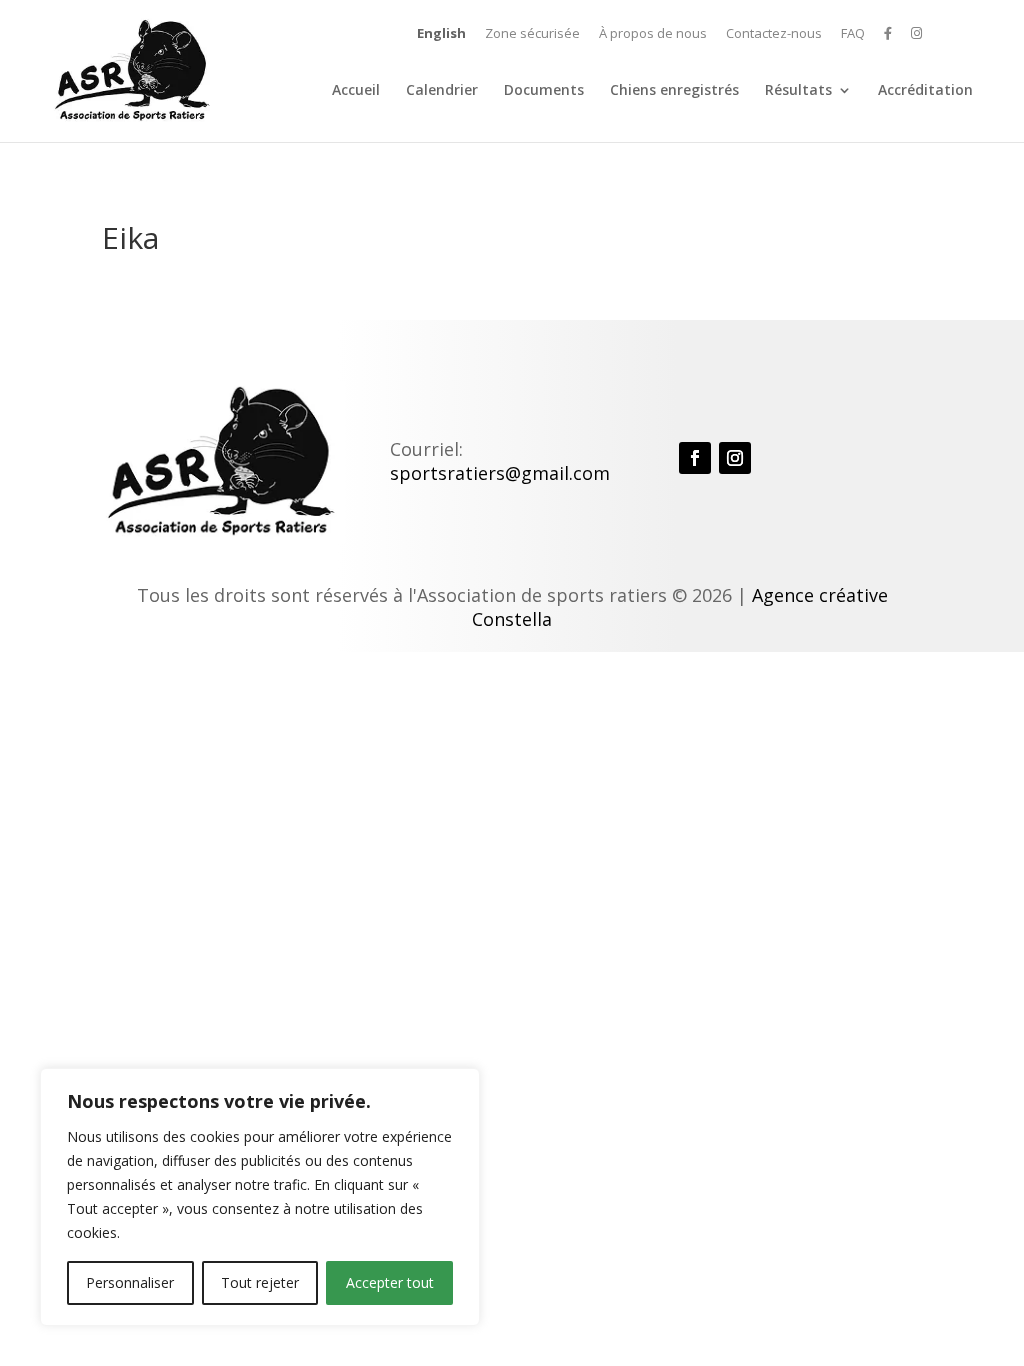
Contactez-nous (774, 34)
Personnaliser (130, 1282)
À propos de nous (653, 34)
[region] (260, 1197)
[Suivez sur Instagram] (735, 458)
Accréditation (925, 91)
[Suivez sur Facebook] (695, 458)
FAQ (853, 34)
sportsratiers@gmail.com (500, 473)
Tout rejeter (260, 1282)
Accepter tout (390, 1282)
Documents (544, 91)
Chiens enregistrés (674, 91)
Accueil (356, 91)
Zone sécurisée (532, 34)
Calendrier (442, 91)
